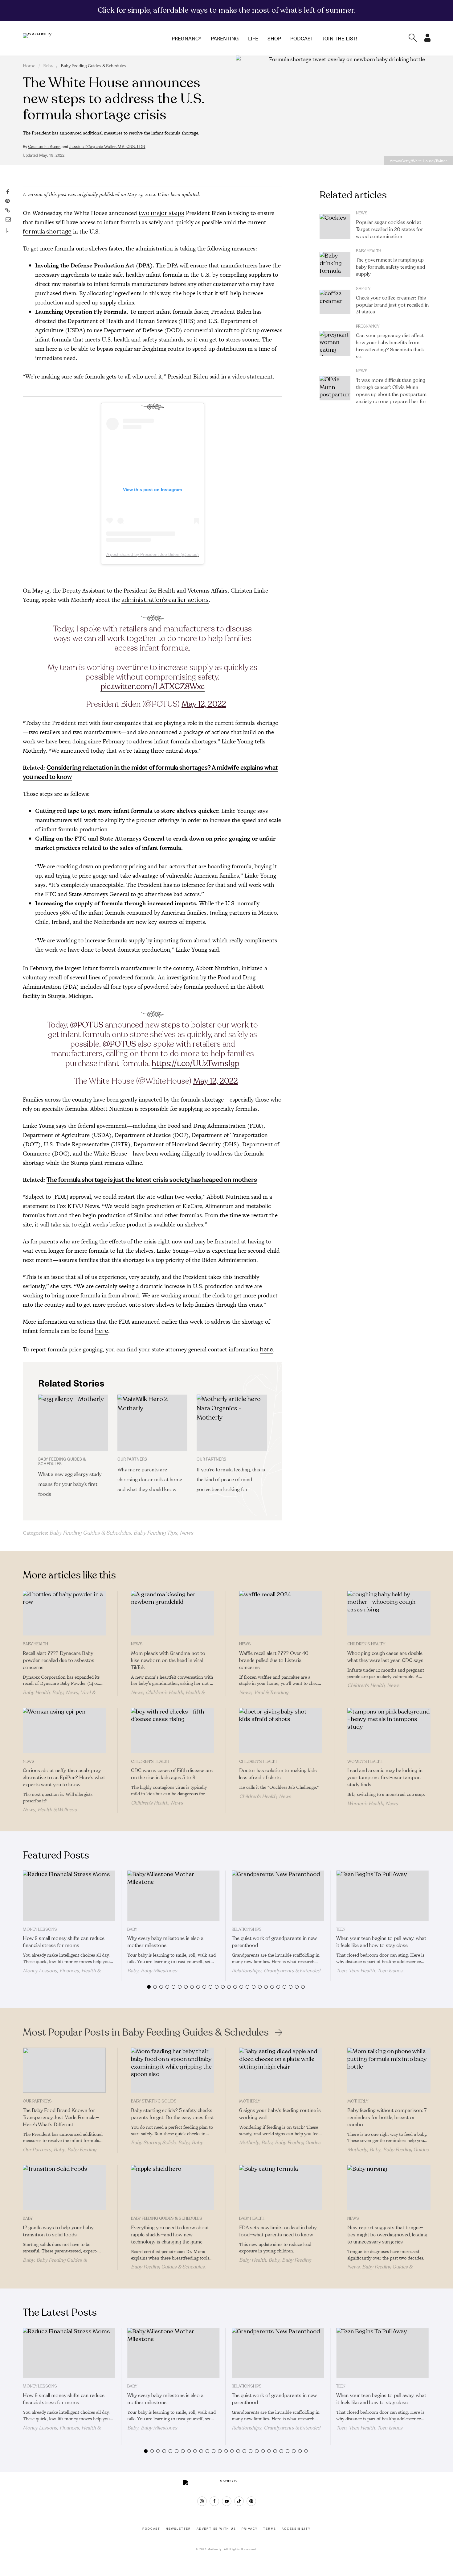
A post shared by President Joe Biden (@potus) (153, 554)
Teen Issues (390, 1971)
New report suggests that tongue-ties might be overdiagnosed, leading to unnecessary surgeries (387, 2235)
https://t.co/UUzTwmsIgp (196, 1063)
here (102, 1331)
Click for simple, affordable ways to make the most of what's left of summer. (227, 10)
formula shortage (47, 232)
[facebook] (214, 2501)
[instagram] (202, 2501)
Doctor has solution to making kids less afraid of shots (278, 1774)
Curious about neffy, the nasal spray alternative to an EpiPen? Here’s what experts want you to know (64, 1778)
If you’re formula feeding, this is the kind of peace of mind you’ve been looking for (231, 1480)
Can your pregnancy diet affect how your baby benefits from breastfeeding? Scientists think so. (390, 346)
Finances (69, 1971)
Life (253, 38)
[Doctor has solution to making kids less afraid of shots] (281, 1730)
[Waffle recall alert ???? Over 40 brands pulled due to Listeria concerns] (281, 1613)
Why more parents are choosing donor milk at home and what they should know (150, 1480)
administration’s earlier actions (165, 600)
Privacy (250, 2529)
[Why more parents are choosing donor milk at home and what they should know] (152, 1423)
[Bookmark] (8, 230)
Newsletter (178, 2529)
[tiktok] (239, 2501)
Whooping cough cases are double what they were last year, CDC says (385, 1657)
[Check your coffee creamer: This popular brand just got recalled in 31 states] (335, 302)
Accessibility (296, 2529)
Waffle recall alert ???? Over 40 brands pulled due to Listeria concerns (274, 1660)
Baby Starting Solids (154, 2101)
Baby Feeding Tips (155, 1533)
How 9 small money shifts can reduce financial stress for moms (64, 1942)
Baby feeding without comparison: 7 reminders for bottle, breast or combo (387, 2118)
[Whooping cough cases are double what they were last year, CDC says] (389, 1613)
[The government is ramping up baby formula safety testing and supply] (335, 264)
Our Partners (37, 2101)
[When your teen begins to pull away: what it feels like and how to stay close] (382, 1896)
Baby (48, 66)
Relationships (247, 1929)
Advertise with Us (216, 2529)
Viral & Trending (271, 1693)
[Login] (427, 40)
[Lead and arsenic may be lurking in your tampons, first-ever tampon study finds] (389, 1730)
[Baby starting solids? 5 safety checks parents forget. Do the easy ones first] (172, 2070)
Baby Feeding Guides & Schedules (94, 66)
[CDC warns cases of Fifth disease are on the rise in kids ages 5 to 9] (172, 1730)
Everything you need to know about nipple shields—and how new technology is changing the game (170, 2235)
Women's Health (365, 1762)
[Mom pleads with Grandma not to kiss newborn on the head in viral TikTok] (172, 1613)
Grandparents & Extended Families (276, 1974)
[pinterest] (251, 2501)
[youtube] (227, 2501)
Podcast (302, 38)
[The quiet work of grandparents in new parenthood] (278, 1896)
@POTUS (87, 1025)
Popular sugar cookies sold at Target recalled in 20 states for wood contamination (390, 229)
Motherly (250, 2101)
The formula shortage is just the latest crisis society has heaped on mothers (152, 1180)
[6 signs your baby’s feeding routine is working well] (281, 2070)
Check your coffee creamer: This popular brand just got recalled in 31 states (392, 305)
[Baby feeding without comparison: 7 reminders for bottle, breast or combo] (389, 2070)
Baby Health (369, 251)
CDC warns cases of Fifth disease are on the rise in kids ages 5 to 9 (172, 1774)
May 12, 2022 (204, 704)
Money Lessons (40, 1929)
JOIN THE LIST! (340, 38)
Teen (341, 1929)
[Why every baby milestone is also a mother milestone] (173, 1896)
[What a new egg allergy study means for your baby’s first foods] (73, 1423)
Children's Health (164, 1693)
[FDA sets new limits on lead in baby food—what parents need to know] (281, 2188)
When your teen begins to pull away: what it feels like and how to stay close (381, 1942)
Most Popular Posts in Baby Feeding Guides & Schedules (146, 2032)
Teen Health (362, 1971)
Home (29, 66)
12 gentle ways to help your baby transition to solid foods (58, 2231)
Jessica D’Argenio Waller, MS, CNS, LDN (107, 147)
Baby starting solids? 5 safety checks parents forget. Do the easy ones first (172, 2114)
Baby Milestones (159, 1971)
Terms (270, 2529)
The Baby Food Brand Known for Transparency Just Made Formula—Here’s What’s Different (61, 2118)
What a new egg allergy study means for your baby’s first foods (70, 1484)
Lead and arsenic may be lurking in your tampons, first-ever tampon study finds (385, 1778)
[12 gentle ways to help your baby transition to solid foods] (64, 2188)
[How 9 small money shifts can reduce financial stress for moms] (69, 1896)
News (186, 1533)
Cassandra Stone (44, 147)
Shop (274, 38)
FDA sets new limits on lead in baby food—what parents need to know (278, 2231)
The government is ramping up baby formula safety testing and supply (390, 267)
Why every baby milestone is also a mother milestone (165, 1942)
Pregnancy (187, 38)
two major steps (161, 213)
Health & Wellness (57, 1810)
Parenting (225, 38)
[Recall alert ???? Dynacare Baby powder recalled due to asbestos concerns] (64, 1613)
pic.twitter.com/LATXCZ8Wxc (153, 686)
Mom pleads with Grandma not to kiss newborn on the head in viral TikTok (168, 1660)
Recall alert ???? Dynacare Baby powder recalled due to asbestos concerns (59, 1660)
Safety (363, 289)
